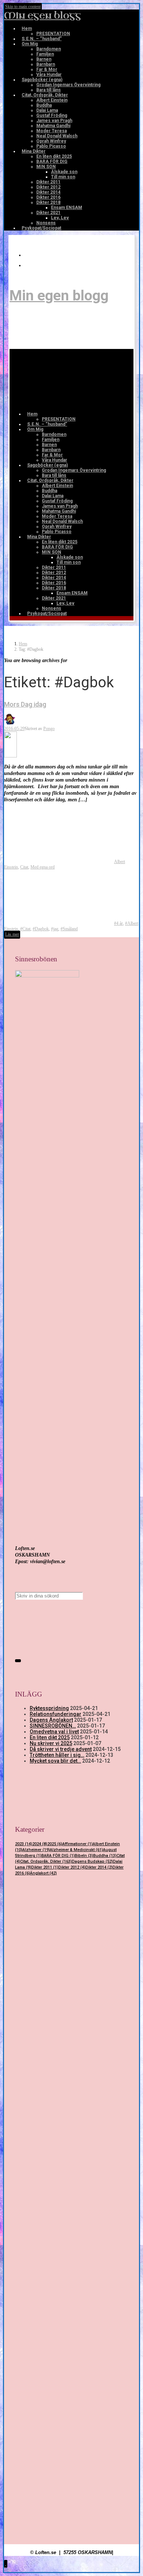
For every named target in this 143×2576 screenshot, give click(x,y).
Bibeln (84, 1856)
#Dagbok (41, 929)
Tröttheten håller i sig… (57, 1755)
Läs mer (12, 934)
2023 (24, 1844)
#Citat (25, 929)
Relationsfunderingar (56, 1714)
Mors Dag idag (25, 704)
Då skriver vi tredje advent (61, 1749)
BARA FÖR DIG (58, 1856)
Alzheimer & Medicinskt (76, 1850)
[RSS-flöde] (29, 255)
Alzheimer (36, 1850)
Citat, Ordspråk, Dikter (46, 1861)
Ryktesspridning (49, 1708)
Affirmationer (78, 1844)
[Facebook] (29, 265)
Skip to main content (23, 7)
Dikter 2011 (45, 1867)
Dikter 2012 (72, 1867)
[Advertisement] (71, 1969)
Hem (23, 644)
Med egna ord (43, 867)
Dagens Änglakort (51, 1720)
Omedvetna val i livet (54, 1732)
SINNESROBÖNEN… (53, 1726)
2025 (55, 1844)
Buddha (105, 1856)
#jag (55, 929)
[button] (6, 2564)
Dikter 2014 (99, 1867)
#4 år (118, 923)
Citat (24, 867)
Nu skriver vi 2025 (51, 1743)
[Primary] (67, 378)
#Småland (69, 929)
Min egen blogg (43, 16)
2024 (40, 1844)
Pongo (49, 729)
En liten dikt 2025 (50, 1737)
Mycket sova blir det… (55, 1761)
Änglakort (43, 1873)
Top (7, 2569)
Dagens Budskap (92, 1861)
